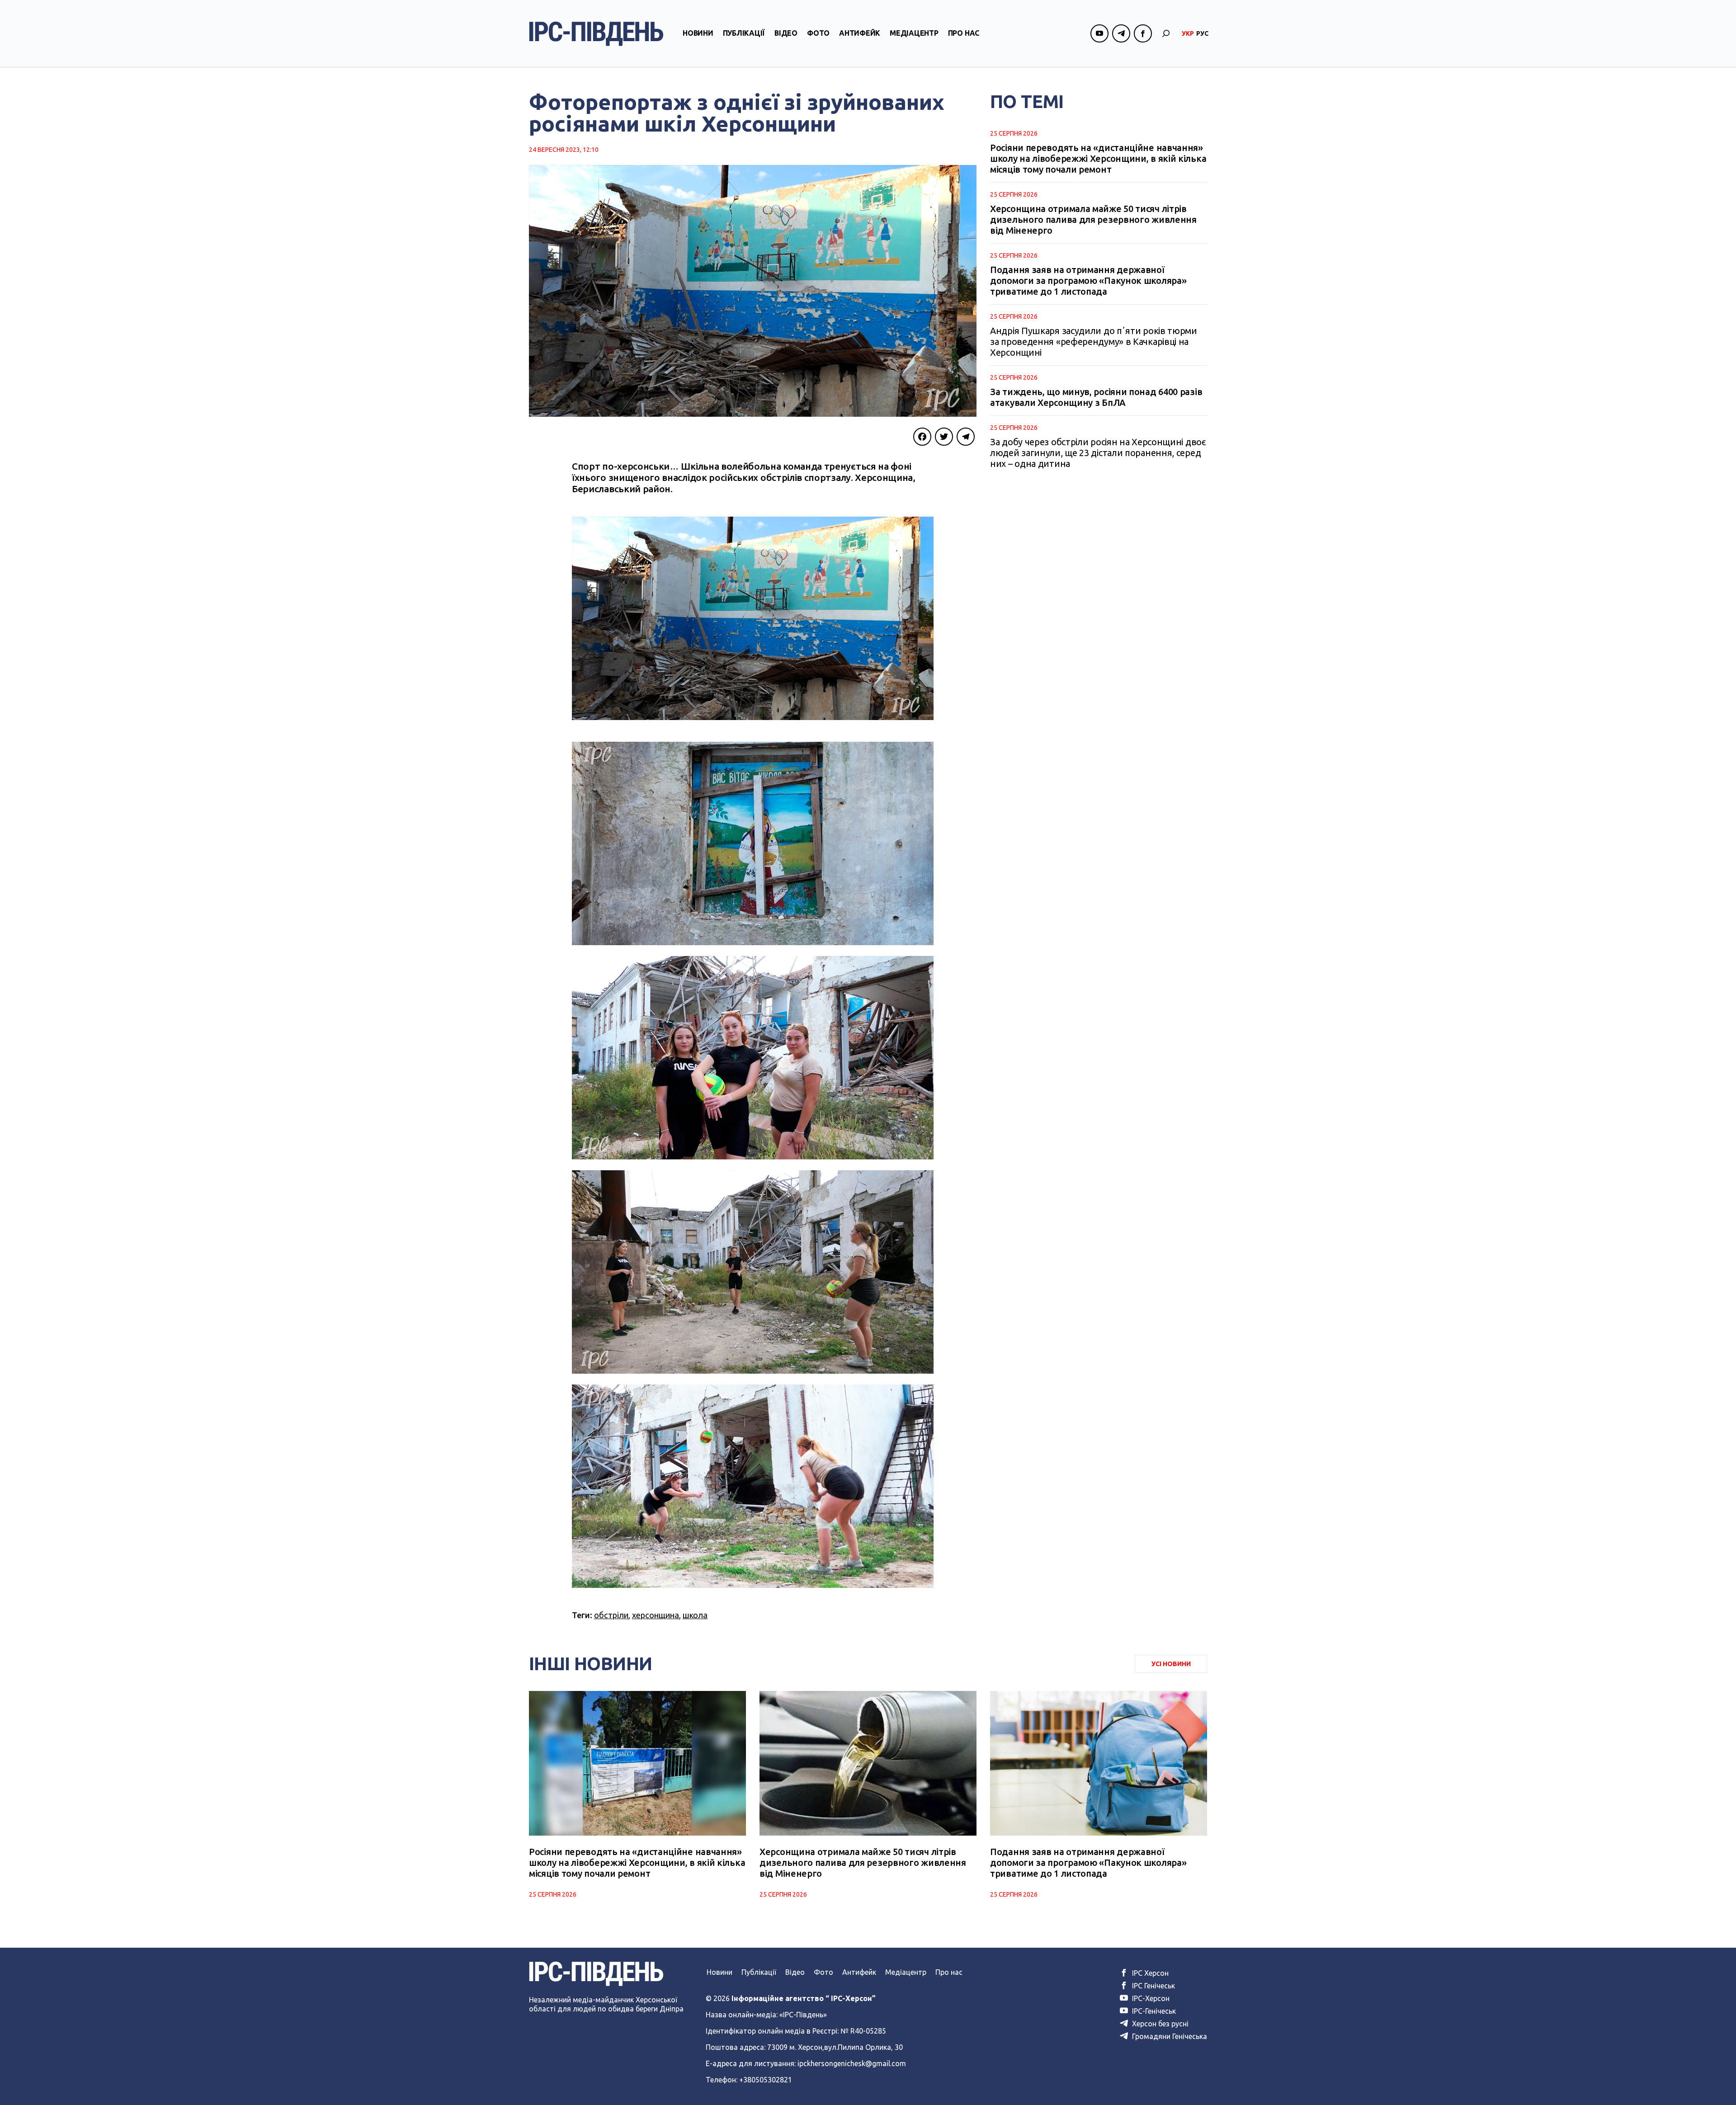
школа (695, 1615)
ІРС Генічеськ (1153, 1986)
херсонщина (656, 1615)
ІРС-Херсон (1150, 1998)
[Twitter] (944, 437)
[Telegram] (966, 437)
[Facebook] (922, 437)
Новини (698, 33)
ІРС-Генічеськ (1153, 2011)
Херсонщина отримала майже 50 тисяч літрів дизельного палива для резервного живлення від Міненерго (1093, 219)
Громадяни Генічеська (1169, 2036)
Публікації (744, 33)
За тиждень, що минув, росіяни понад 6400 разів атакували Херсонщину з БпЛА (1096, 397)
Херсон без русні (1159, 2024)
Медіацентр (914, 33)
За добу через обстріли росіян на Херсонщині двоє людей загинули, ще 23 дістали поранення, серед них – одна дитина (1098, 453)
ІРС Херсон (1149, 1973)
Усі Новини (1171, 1664)
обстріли (611, 1615)
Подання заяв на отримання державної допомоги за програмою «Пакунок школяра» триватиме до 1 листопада (1088, 280)
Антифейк (860, 33)
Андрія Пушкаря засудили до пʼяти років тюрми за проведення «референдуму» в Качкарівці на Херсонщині (1094, 341)
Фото (818, 33)
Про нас (964, 33)
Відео (786, 33)
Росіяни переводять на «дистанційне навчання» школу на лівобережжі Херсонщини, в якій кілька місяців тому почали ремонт (1098, 158)
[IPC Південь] (596, 34)
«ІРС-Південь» (803, 2015)
